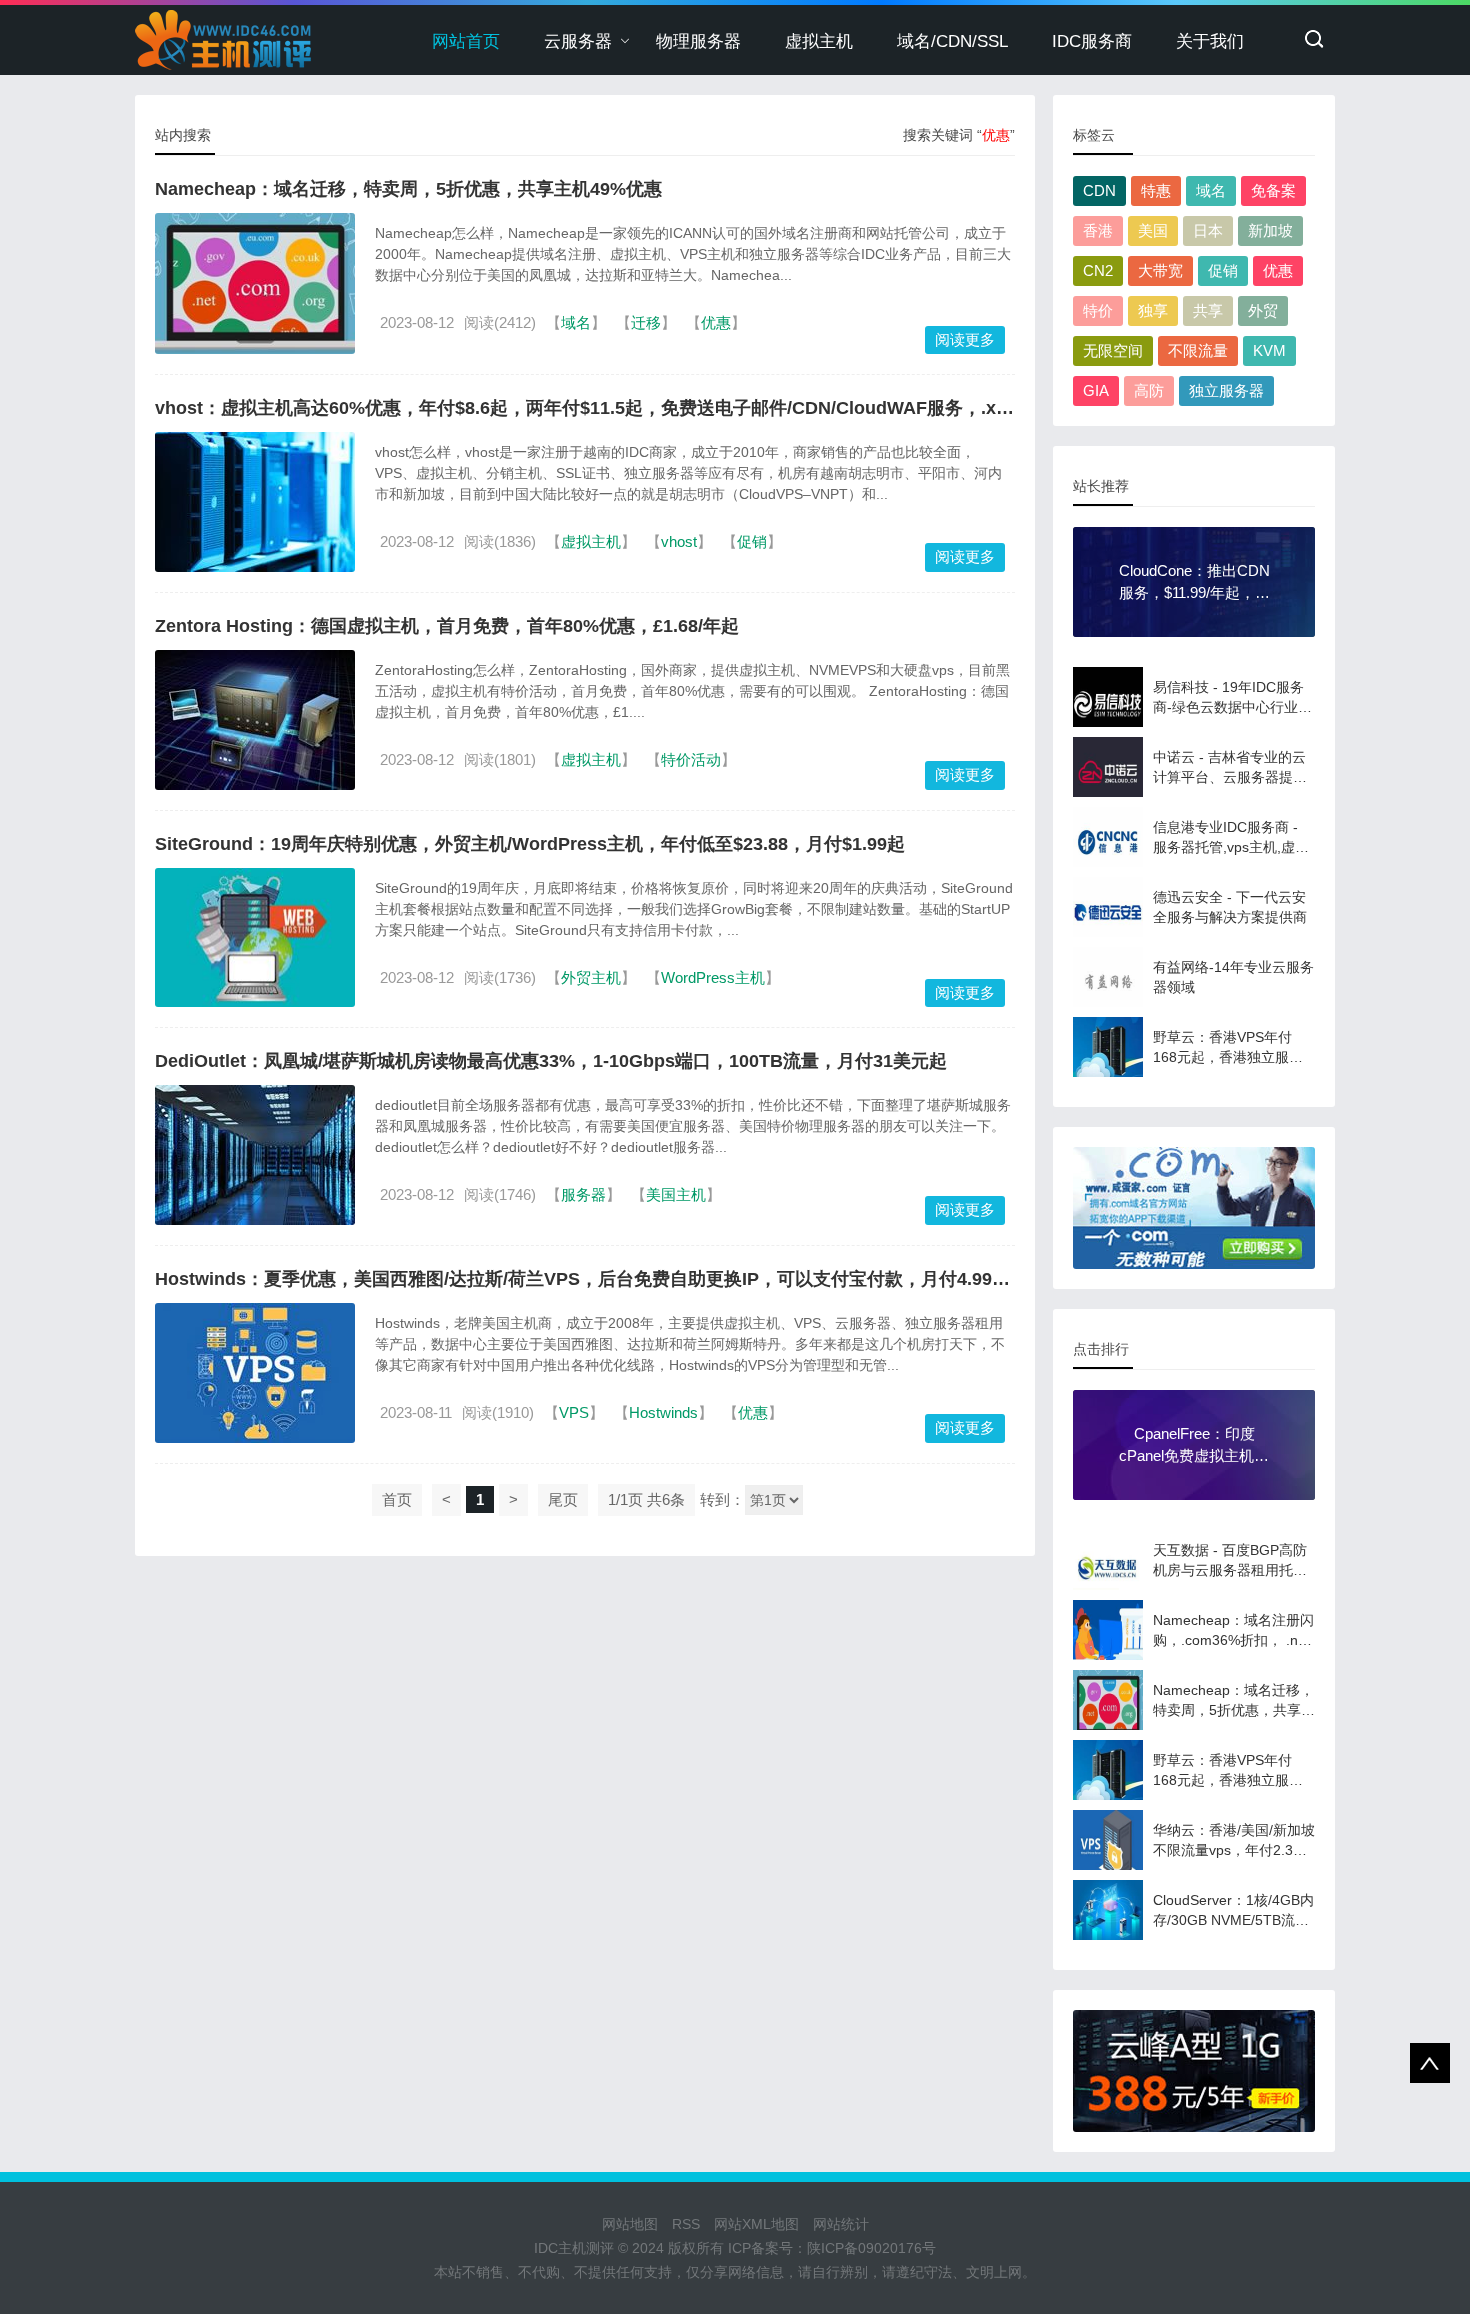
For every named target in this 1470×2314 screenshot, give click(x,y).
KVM (1269, 350)
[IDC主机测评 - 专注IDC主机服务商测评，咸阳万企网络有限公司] (223, 40)
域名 (576, 322)
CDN (1099, 190)
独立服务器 (1226, 390)
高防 (1149, 390)
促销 (752, 541)
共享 (1208, 310)
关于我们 (1210, 41)
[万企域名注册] (1194, 1208)
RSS (686, 2224)
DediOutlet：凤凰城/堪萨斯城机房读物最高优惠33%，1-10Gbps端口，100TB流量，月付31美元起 (551, 1061)
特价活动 (691, 759)
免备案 (1273, 190)
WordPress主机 (713, 977)
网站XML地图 (756, 2224)
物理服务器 (698, 41)
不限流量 (1198, 350)
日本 (1208, 230)
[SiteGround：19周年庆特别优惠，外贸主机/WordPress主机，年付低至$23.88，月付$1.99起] (255, 938)
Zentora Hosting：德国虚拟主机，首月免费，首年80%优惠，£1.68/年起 (447, 626)
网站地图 (630, 2224)
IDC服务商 (1092, 41)
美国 (1153, 230)
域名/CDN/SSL (952, 41)
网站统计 (841, 2224)
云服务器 (578, 41)
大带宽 (1160, 270)
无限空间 (1113, 350)
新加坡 (1270, 230)
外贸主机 (591, 977)
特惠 (1156, 190)
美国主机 (676, 1194)
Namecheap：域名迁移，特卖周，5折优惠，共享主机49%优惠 (408, 189)
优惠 (716, 322)
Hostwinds (663, 1412)
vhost (679, 541)
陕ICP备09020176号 (871, 2248)
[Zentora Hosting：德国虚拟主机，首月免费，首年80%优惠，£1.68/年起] (255, 720)
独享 (1153, 310)
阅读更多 (965, 339)
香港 (1098, 230)
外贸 (1263, 310)
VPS (574, 1412)
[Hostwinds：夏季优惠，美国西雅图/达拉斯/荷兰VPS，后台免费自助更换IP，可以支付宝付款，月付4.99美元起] (255, 1373)
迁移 (646, 322)
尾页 (563, 1499)
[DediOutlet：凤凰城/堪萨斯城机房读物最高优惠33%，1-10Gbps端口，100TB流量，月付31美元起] (255, 1155)
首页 (397, 1499)
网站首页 (466, 41)
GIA (1096, 390)
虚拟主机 (819, 41)
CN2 (1098, 270)
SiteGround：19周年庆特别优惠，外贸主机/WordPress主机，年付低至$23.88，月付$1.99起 (530, 844)
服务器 (583, 1194)
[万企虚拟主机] (1194, 2071)
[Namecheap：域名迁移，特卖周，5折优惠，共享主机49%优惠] (255, 283)
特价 (1098, 310)
